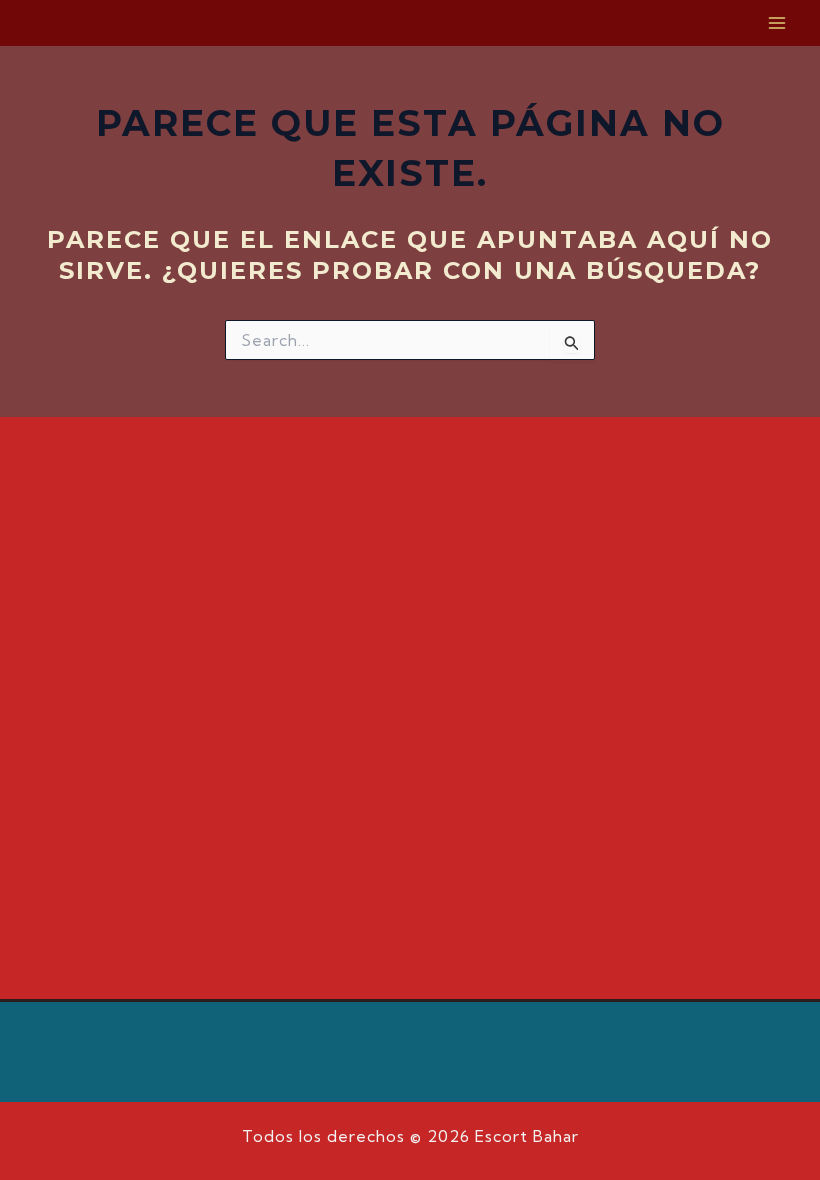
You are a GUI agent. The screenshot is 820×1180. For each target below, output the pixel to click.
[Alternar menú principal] (778, 23)
